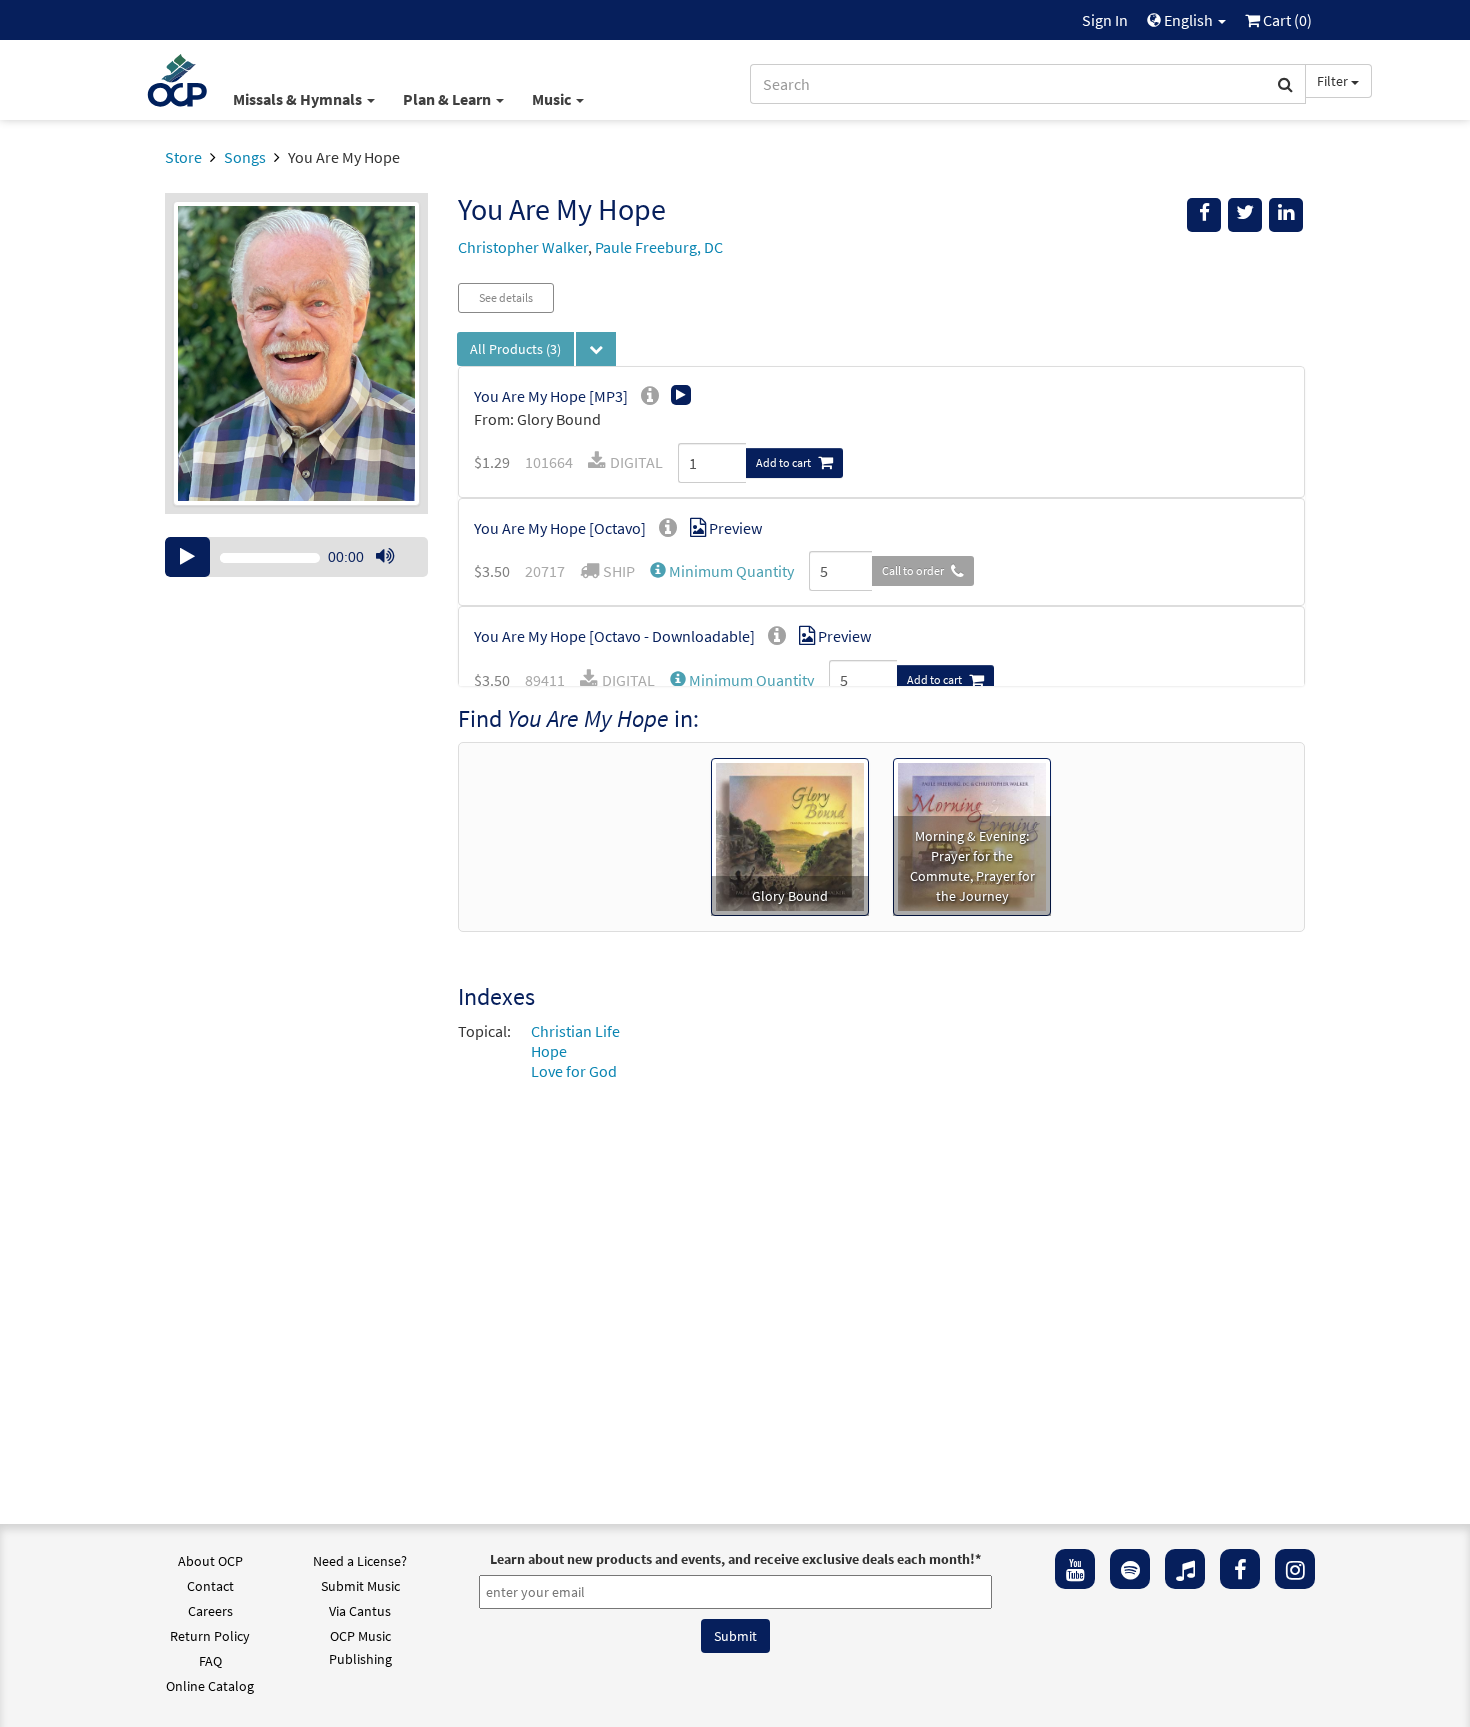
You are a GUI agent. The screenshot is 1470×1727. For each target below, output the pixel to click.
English (1188, 20)
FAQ (210, 1661)
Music (553, 99)
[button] (722, 571)
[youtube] (1075, 1569)
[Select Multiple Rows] (596, 349)
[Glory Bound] (790, 835)
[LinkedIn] (1286, 215)
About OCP (210, 1561)
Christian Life (575, 1031)
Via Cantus (360, 1611)
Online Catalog (210, 1686)
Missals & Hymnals (299, 99)
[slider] (395, 576)
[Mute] (385, 557)
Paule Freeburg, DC (659, 247)
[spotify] (1130, 1569)
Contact (210, 1586)
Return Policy (210, 1636)
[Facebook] (1240, 1569)
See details (506, 297)
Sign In (1105, 20)
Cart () (1286, 20)
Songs (245, 157)
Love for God (574, 1071)
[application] (296, 557)
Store (183, 157)
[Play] (187, 557)
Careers (210, 1611)
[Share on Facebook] (1204, 215)
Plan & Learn (448, 99)
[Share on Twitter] (1245, 215)
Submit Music (360, 1586)
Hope (549, 1051)
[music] (1185, 1569)
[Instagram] (1295, 1569)
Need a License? (360, 1561)
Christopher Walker (523, 247)
